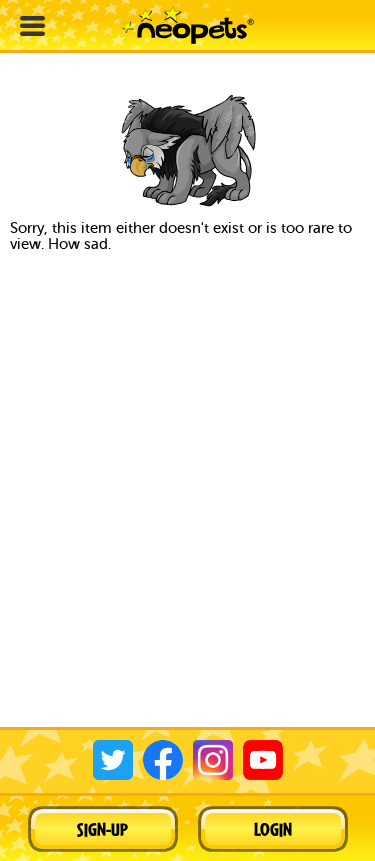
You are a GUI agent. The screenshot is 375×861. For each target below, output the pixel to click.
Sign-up (102, 829)
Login (273, 829)
